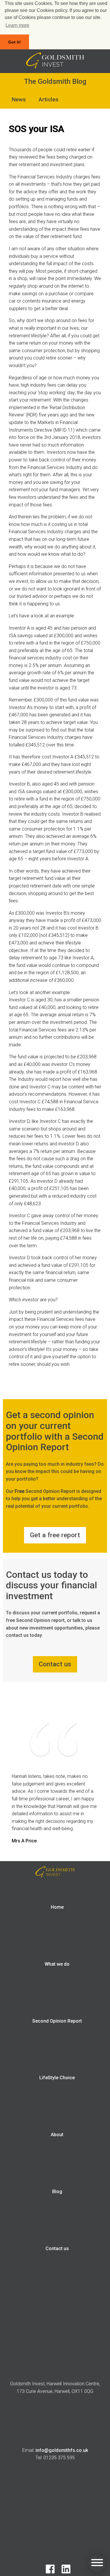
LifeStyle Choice (57, 2078)
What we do (57, 1964)
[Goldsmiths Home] (55, 67)
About (57, 2135)
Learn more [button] (17, 25)
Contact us (57, 2248)
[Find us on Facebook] (47, 2572)
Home (57, 1907)
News (19, 99)
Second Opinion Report (57, 2021)
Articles (49, 99)
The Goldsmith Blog (55, 81)
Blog (57, 2192)
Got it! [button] (15, 42)
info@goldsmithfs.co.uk (62, 2450)
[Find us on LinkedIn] (63, 2572)
